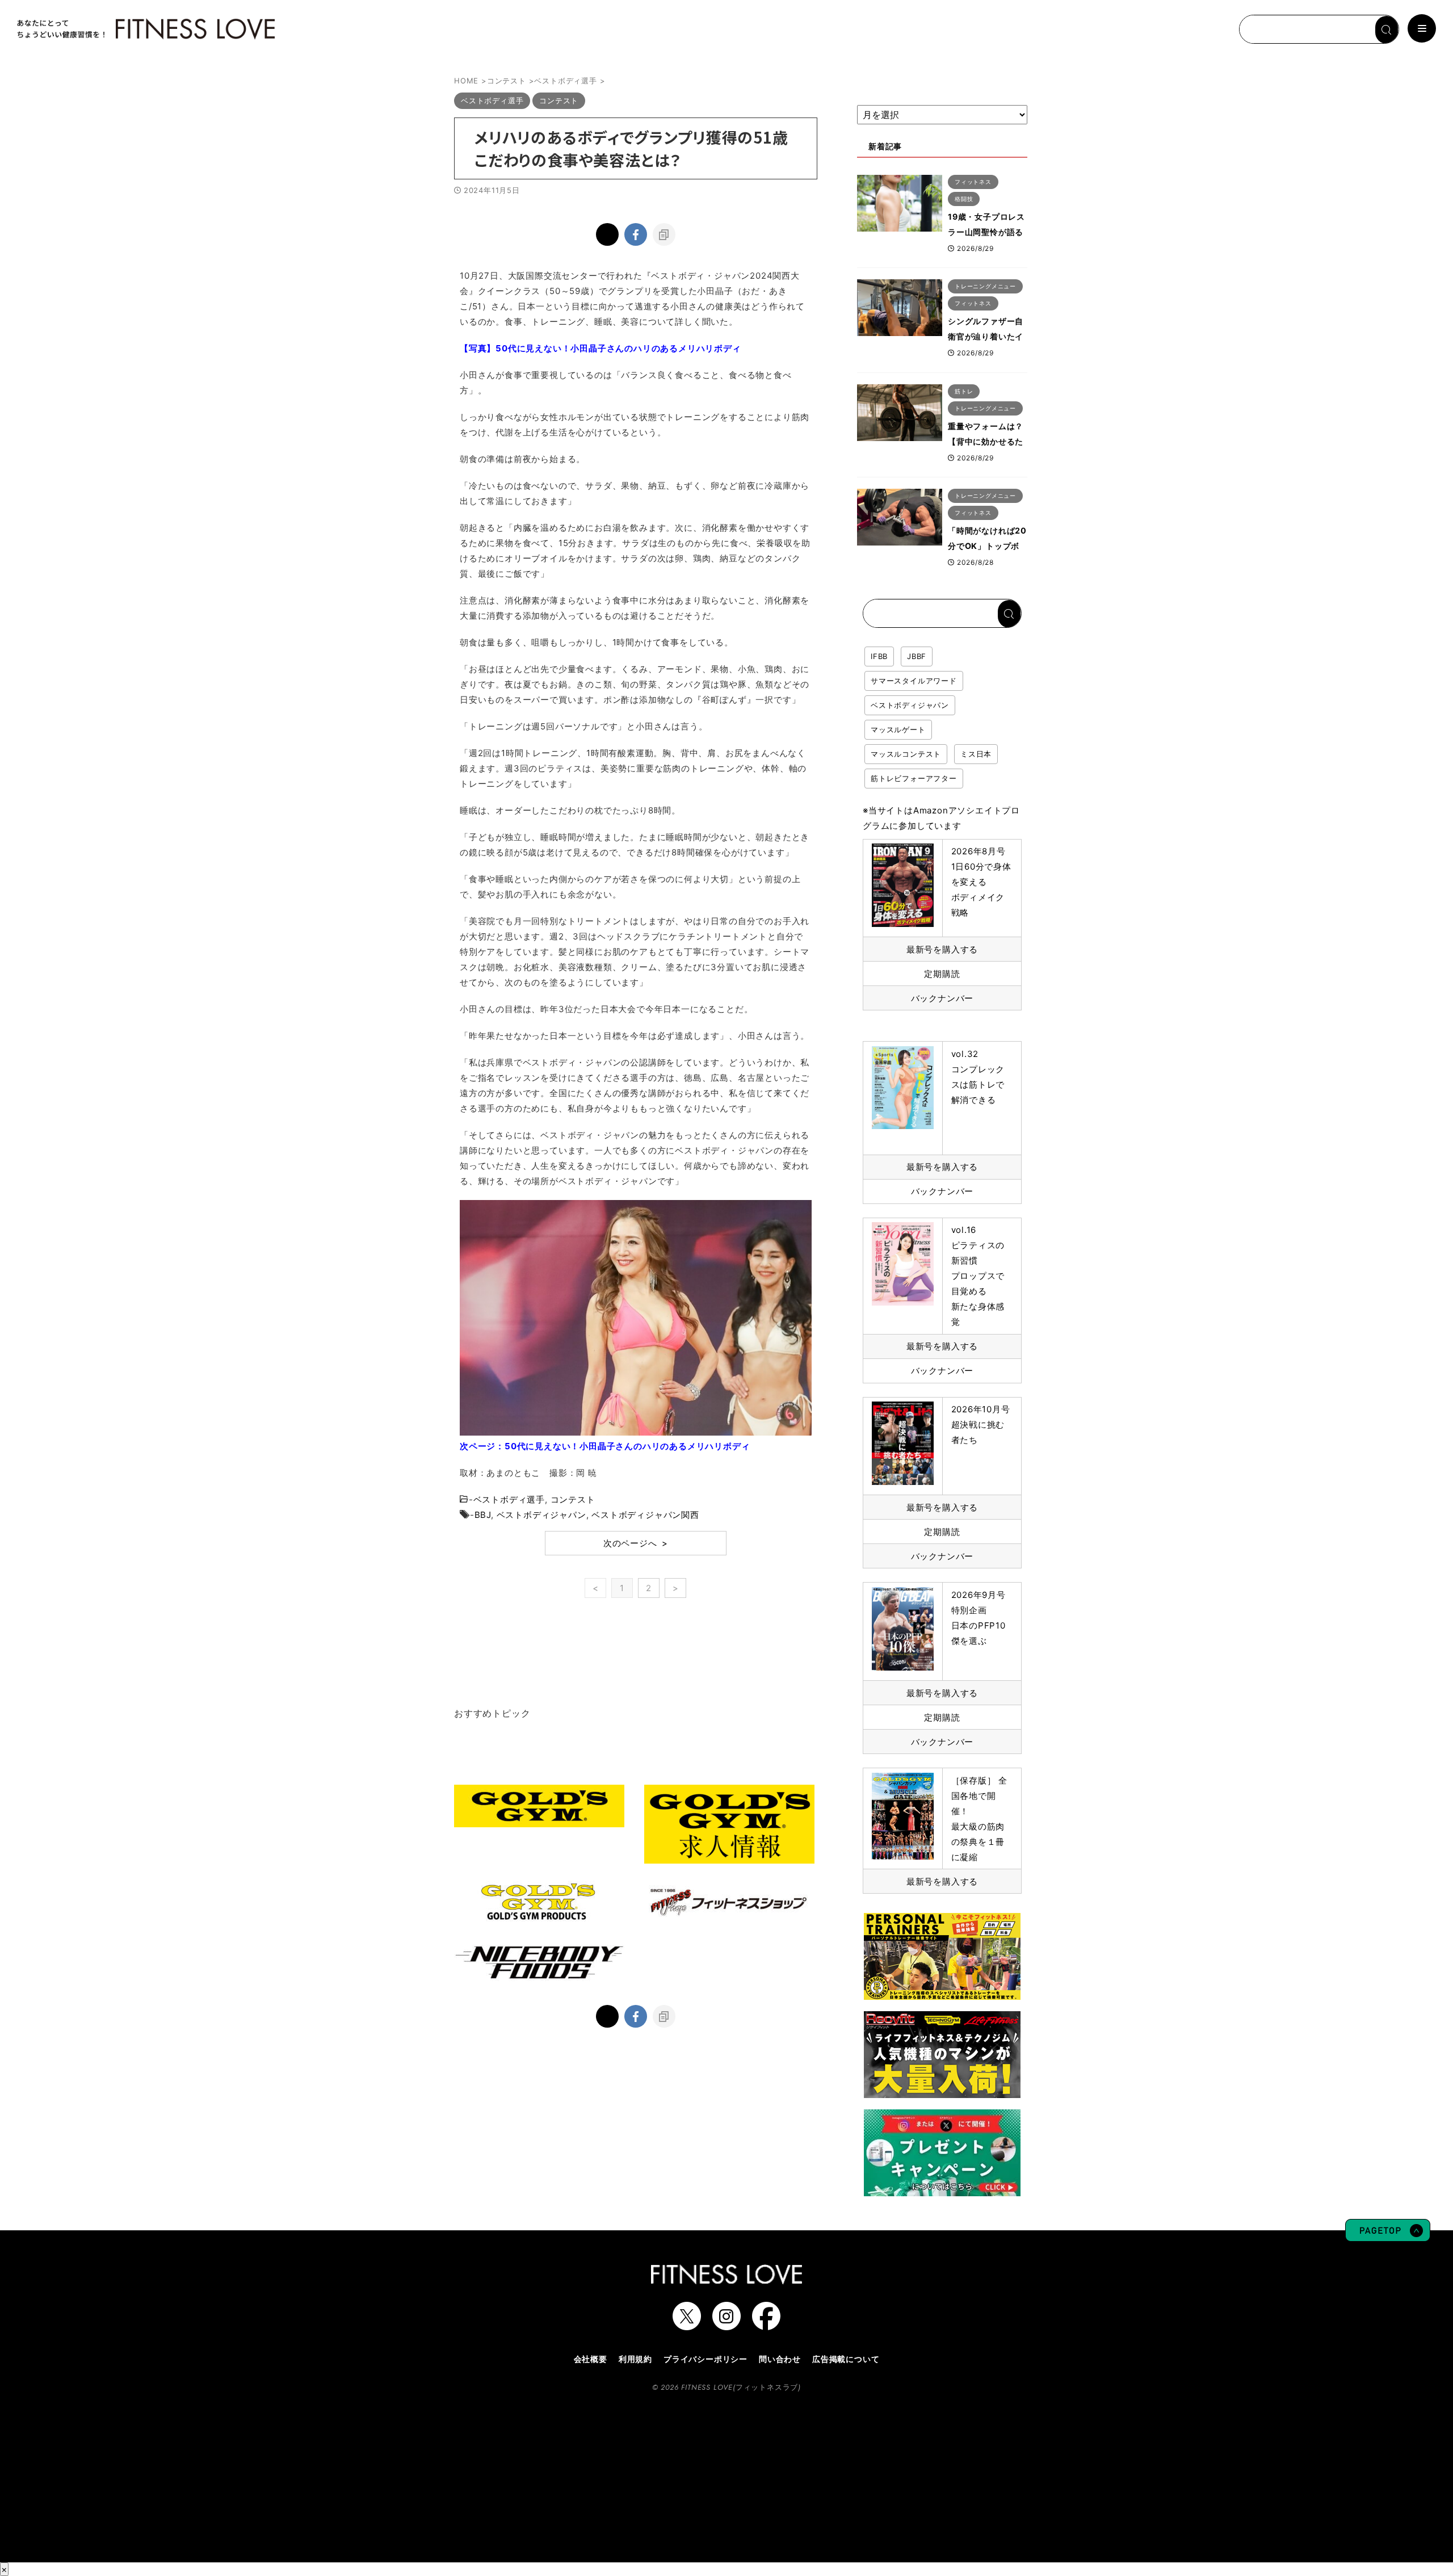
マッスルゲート (898, 729)
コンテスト (573, 1499)
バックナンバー (942, 998)
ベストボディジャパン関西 (645, 1515)
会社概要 (591, 2359)
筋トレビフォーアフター (914, 778)
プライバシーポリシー (705, 2359)
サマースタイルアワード (914, 681)
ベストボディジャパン (541, 1515)
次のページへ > (636, 1543)
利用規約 (635, 2359)
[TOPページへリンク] (145, 29)
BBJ (483, 1515)
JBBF (917, 656)
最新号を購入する (942, 949)
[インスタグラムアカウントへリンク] (726, 2325)
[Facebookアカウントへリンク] (766, 2325)
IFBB (879, 656)
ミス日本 (976, 754)
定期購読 (942, 974)
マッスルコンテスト (906, 754)
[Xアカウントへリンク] (687, 2325)
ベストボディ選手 (509, 1499)
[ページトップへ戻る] (1388, 2236)
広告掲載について (846, 2359)
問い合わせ (780, 2359)
